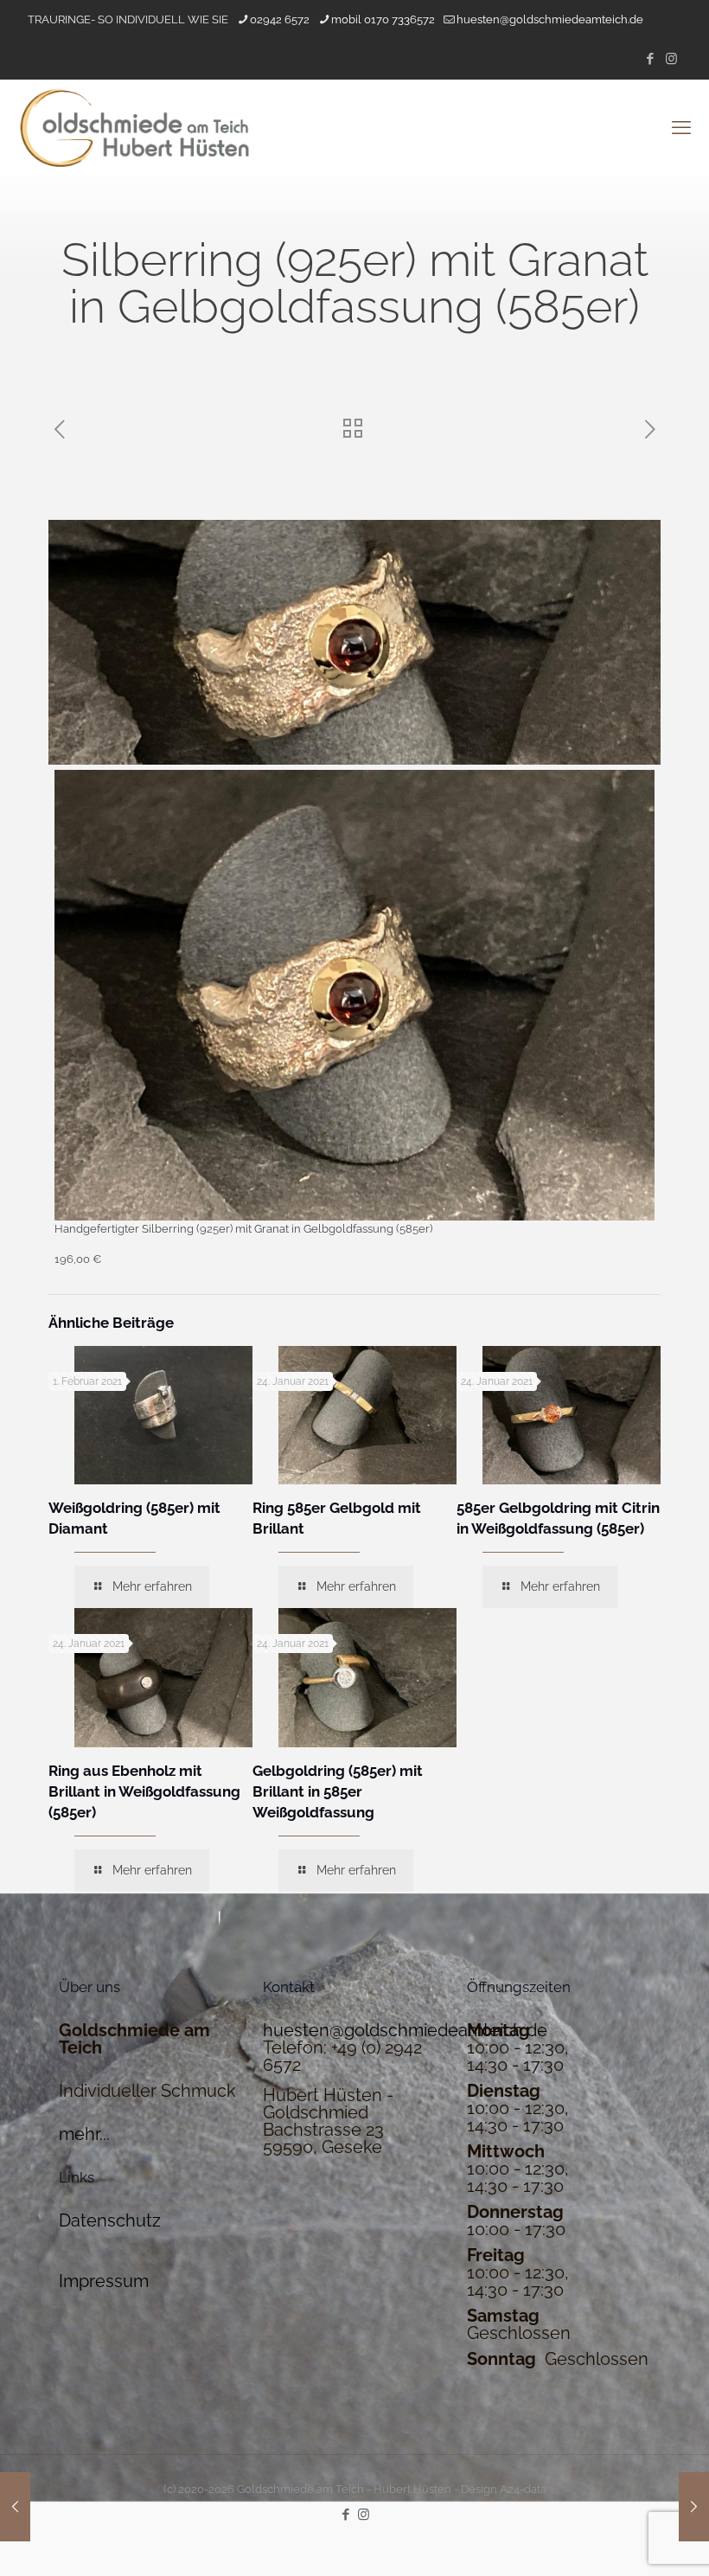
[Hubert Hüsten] (134, 127)
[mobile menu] (681, 127)
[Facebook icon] (650, 59)
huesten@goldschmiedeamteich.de (550, 19)
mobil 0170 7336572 (383, 19)
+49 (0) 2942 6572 (342, 2056)
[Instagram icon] (671, 59)
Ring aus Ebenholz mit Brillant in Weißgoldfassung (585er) (144, 1791)
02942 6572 (280, 19)
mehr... (84, 2134)
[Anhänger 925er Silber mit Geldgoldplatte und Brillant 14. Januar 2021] (15, 2507)
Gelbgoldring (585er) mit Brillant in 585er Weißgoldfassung (338, 1791)
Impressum (104, 2281)
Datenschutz (110, 2220)
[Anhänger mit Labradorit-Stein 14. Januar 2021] (694, 2507)
